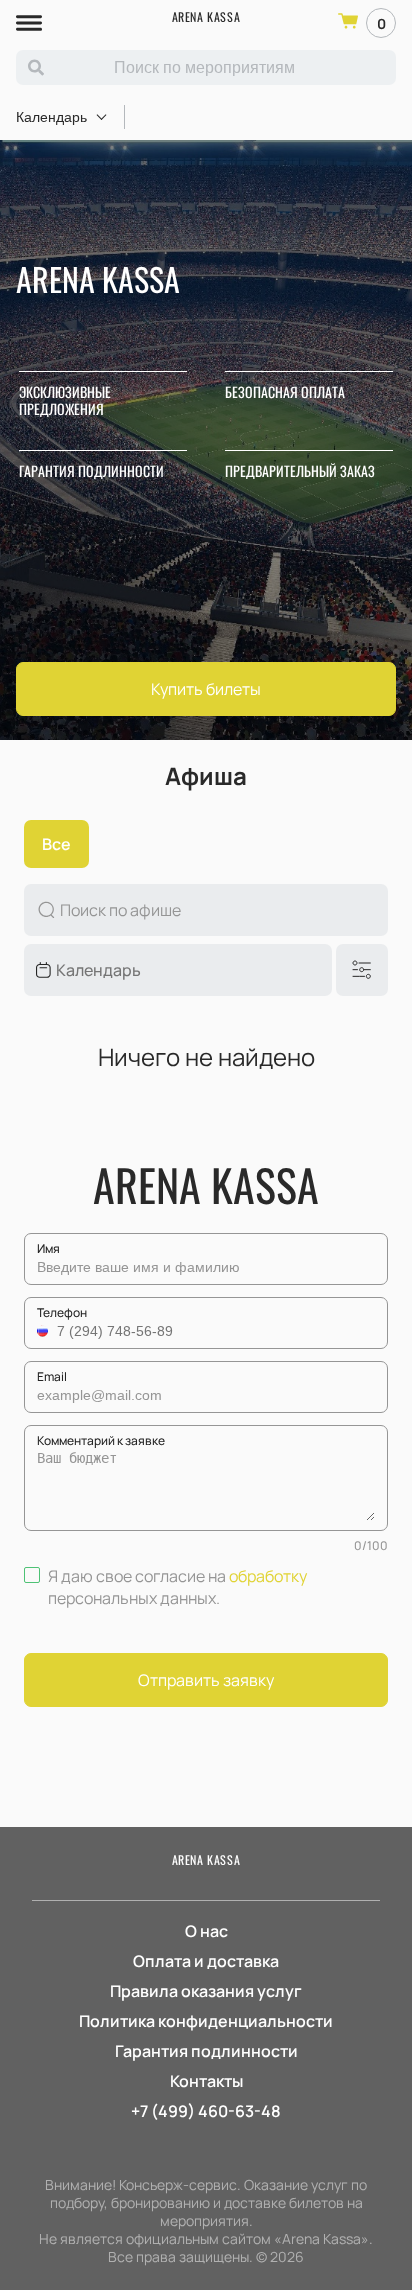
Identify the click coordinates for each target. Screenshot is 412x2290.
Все (56, 844)
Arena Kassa (206, 16)
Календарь (51, 117)
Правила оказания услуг (206, 1991)
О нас (206, 1931)
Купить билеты (206, 689)
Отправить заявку (206, 1680)
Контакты (206, 2081)
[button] (45, 1331)
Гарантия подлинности (206, 2051)
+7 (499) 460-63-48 (206, 2111)
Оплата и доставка (206, 1961)
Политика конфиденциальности (206, 2021)
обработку (268, 1576)
